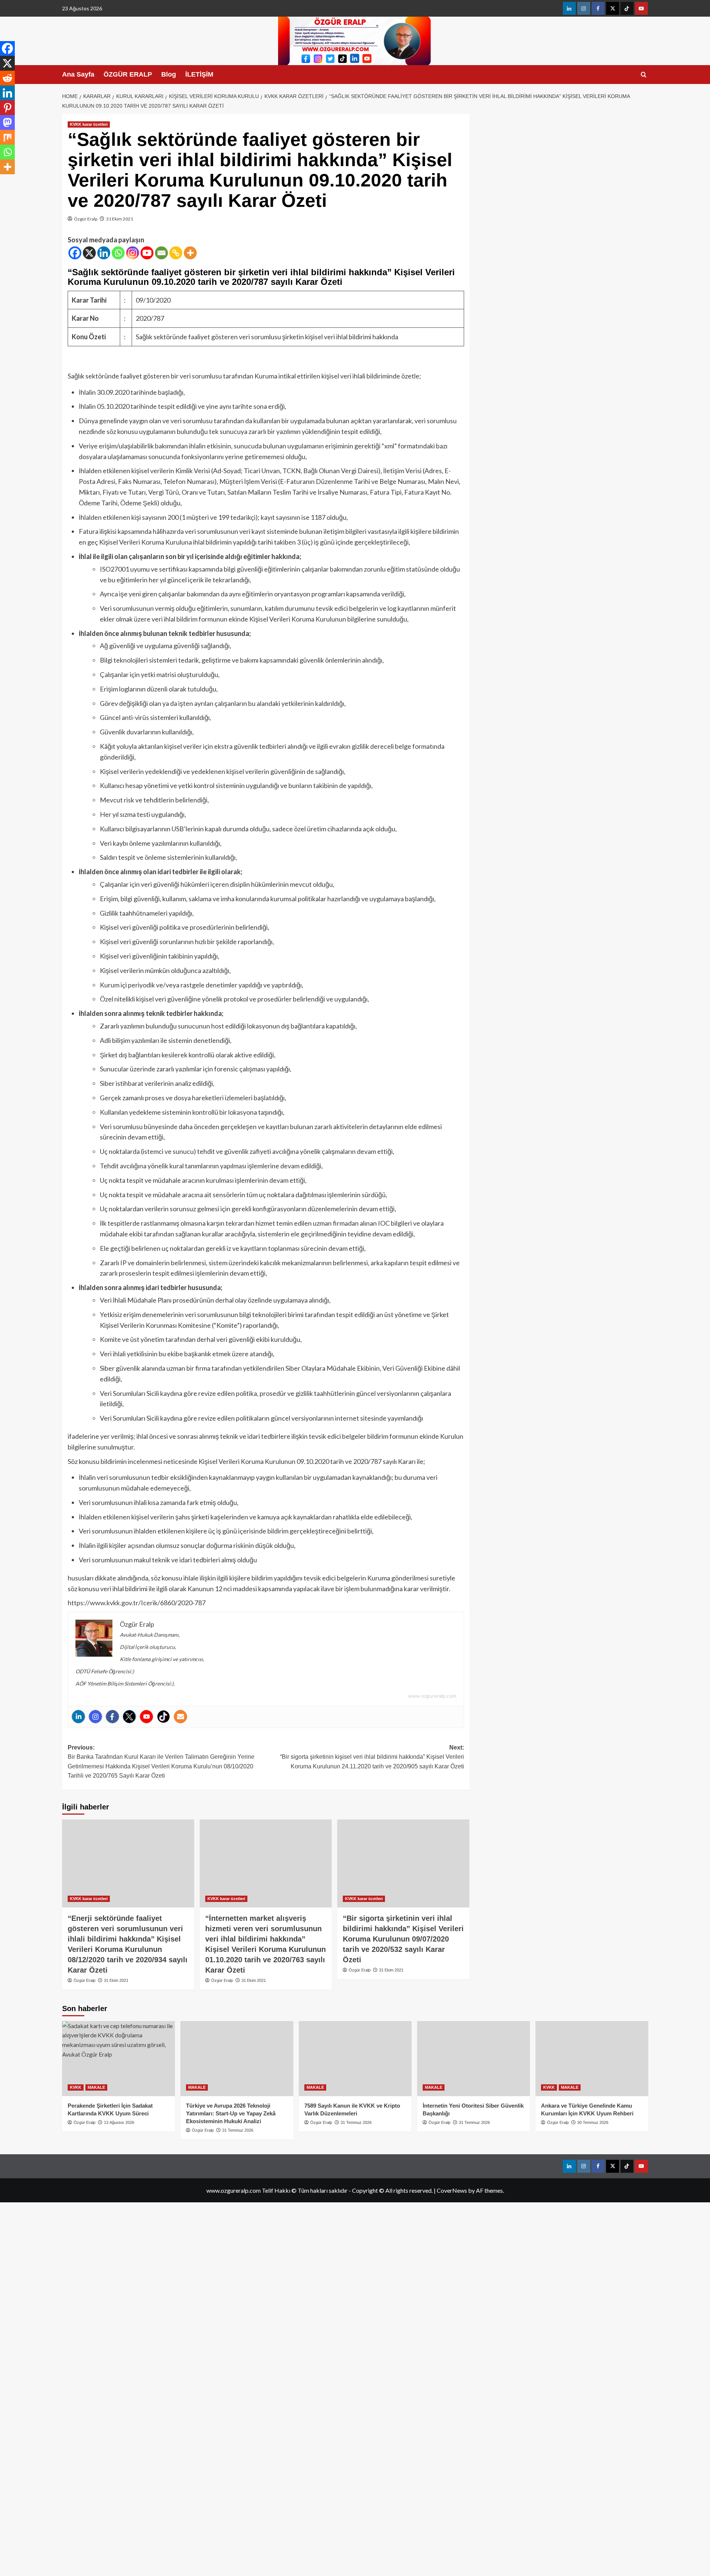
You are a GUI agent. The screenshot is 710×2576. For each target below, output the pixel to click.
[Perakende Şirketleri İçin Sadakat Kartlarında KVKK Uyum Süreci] (119, 2059)
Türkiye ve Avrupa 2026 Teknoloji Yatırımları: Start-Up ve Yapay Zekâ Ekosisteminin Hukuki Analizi (231, 2113)
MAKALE (96, 2087)
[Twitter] (129, 1717)
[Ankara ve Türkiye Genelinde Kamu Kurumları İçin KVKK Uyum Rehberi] (592, 2059)
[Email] (161, 253)
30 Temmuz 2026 (593, 2122)
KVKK (76, 2087)
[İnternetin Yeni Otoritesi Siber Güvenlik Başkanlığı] (474, 2059)
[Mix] (7, 137)
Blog (169, 74)
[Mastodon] (7, 122)
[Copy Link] (176, 253)
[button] (644, 75)
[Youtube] (147, 253)
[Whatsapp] (118, 253)
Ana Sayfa (78, 74)
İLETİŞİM (199, 74)
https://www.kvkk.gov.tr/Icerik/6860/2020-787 (137, 1603)
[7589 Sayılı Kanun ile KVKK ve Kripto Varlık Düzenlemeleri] (355, 2059)
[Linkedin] (104, 253)
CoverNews (452, 2190)
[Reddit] (7, 78)
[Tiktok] (163, 1717)
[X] (89, 253)
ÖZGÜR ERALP (128, 74)
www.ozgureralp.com (432, 1696)
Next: (372, 1757)
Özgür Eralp (86, 219)
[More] (190, 253)
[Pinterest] (7, 108)
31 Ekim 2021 (120, 219)
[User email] (180, 1717)
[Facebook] (75, 253)
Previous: (161, 1762)
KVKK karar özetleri (89, 124)
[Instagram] (133, 253)
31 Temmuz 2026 (238, 2130)
